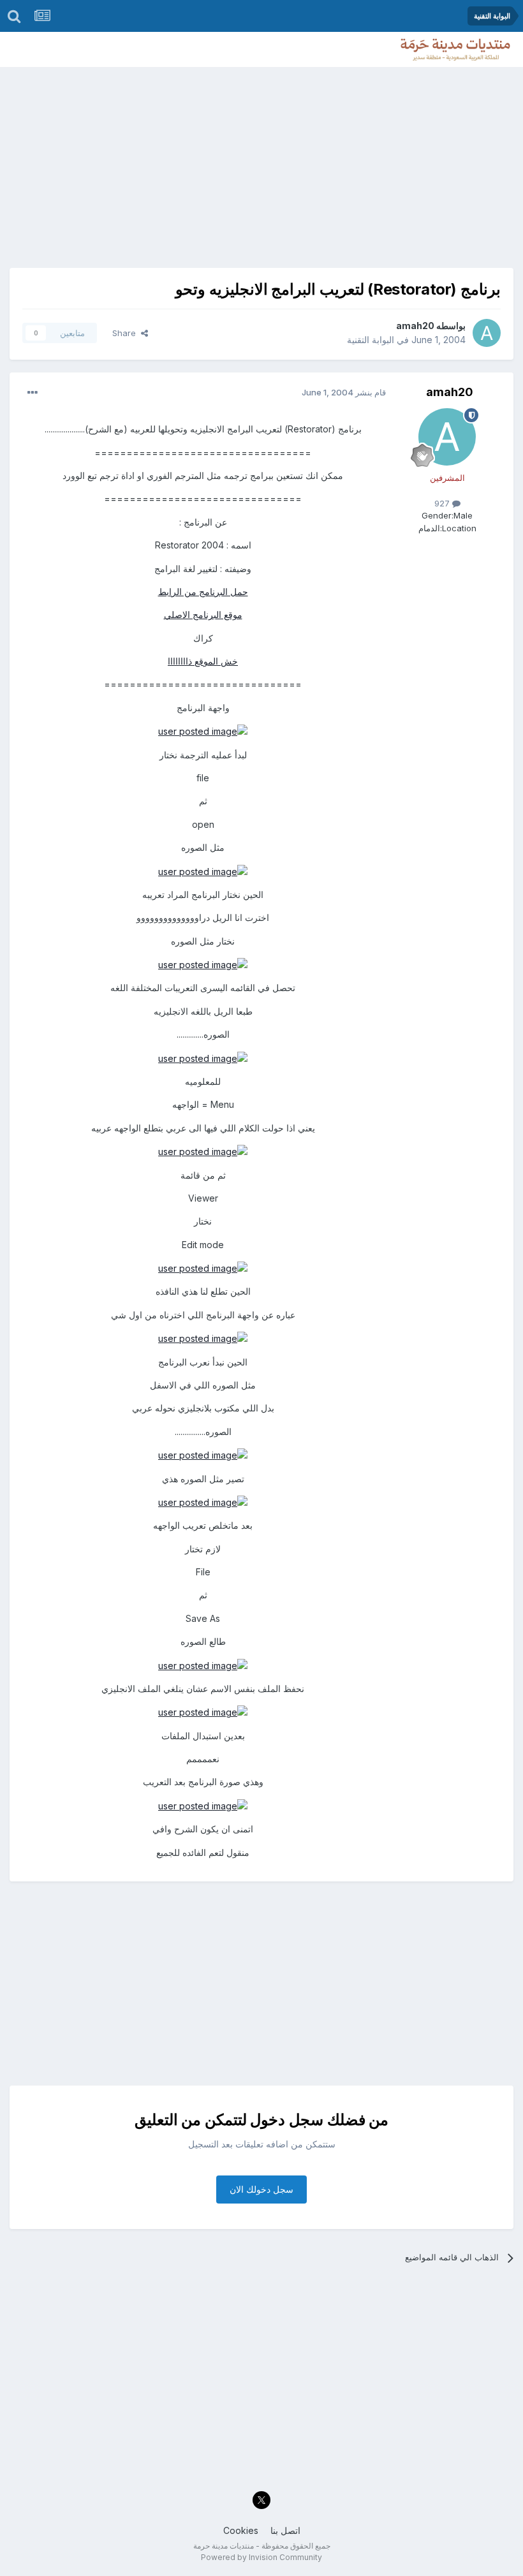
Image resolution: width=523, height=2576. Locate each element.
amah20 (415, 326)
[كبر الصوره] (203, 731)
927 (443, 503)
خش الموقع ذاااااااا (203, 661)
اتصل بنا (285, 2530)
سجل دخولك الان (261, 2189)
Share (127, 333)
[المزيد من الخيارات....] (33, 393)
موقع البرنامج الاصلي (203, 615)
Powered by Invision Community (261, 2557)
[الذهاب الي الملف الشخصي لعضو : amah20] (487, 333)
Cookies (241, 2530)
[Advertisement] (261, 163)
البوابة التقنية (371, 340)
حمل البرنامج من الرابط (203, 592)
